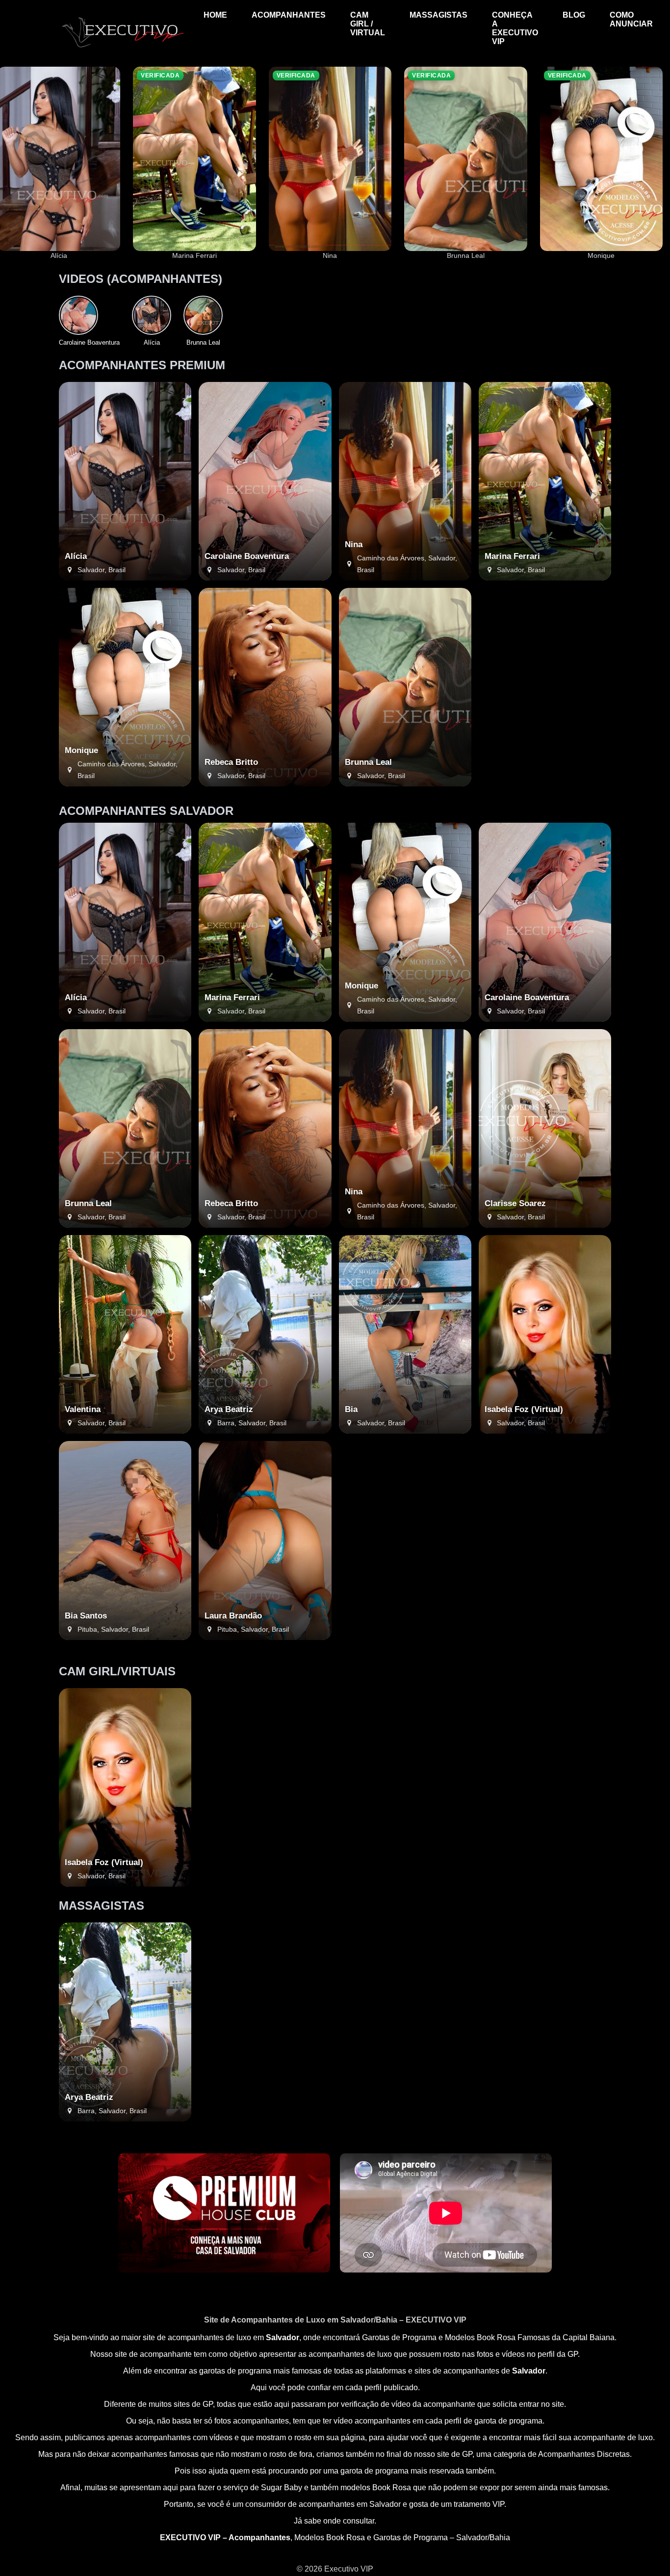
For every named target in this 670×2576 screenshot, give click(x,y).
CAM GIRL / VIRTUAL (368, 24)
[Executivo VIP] (123, 47)
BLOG (574, 15)
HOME (215, 15)
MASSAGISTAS (438, 15)
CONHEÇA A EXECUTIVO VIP (515, 28)
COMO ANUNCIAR (631, 19)
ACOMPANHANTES (289, 15)
